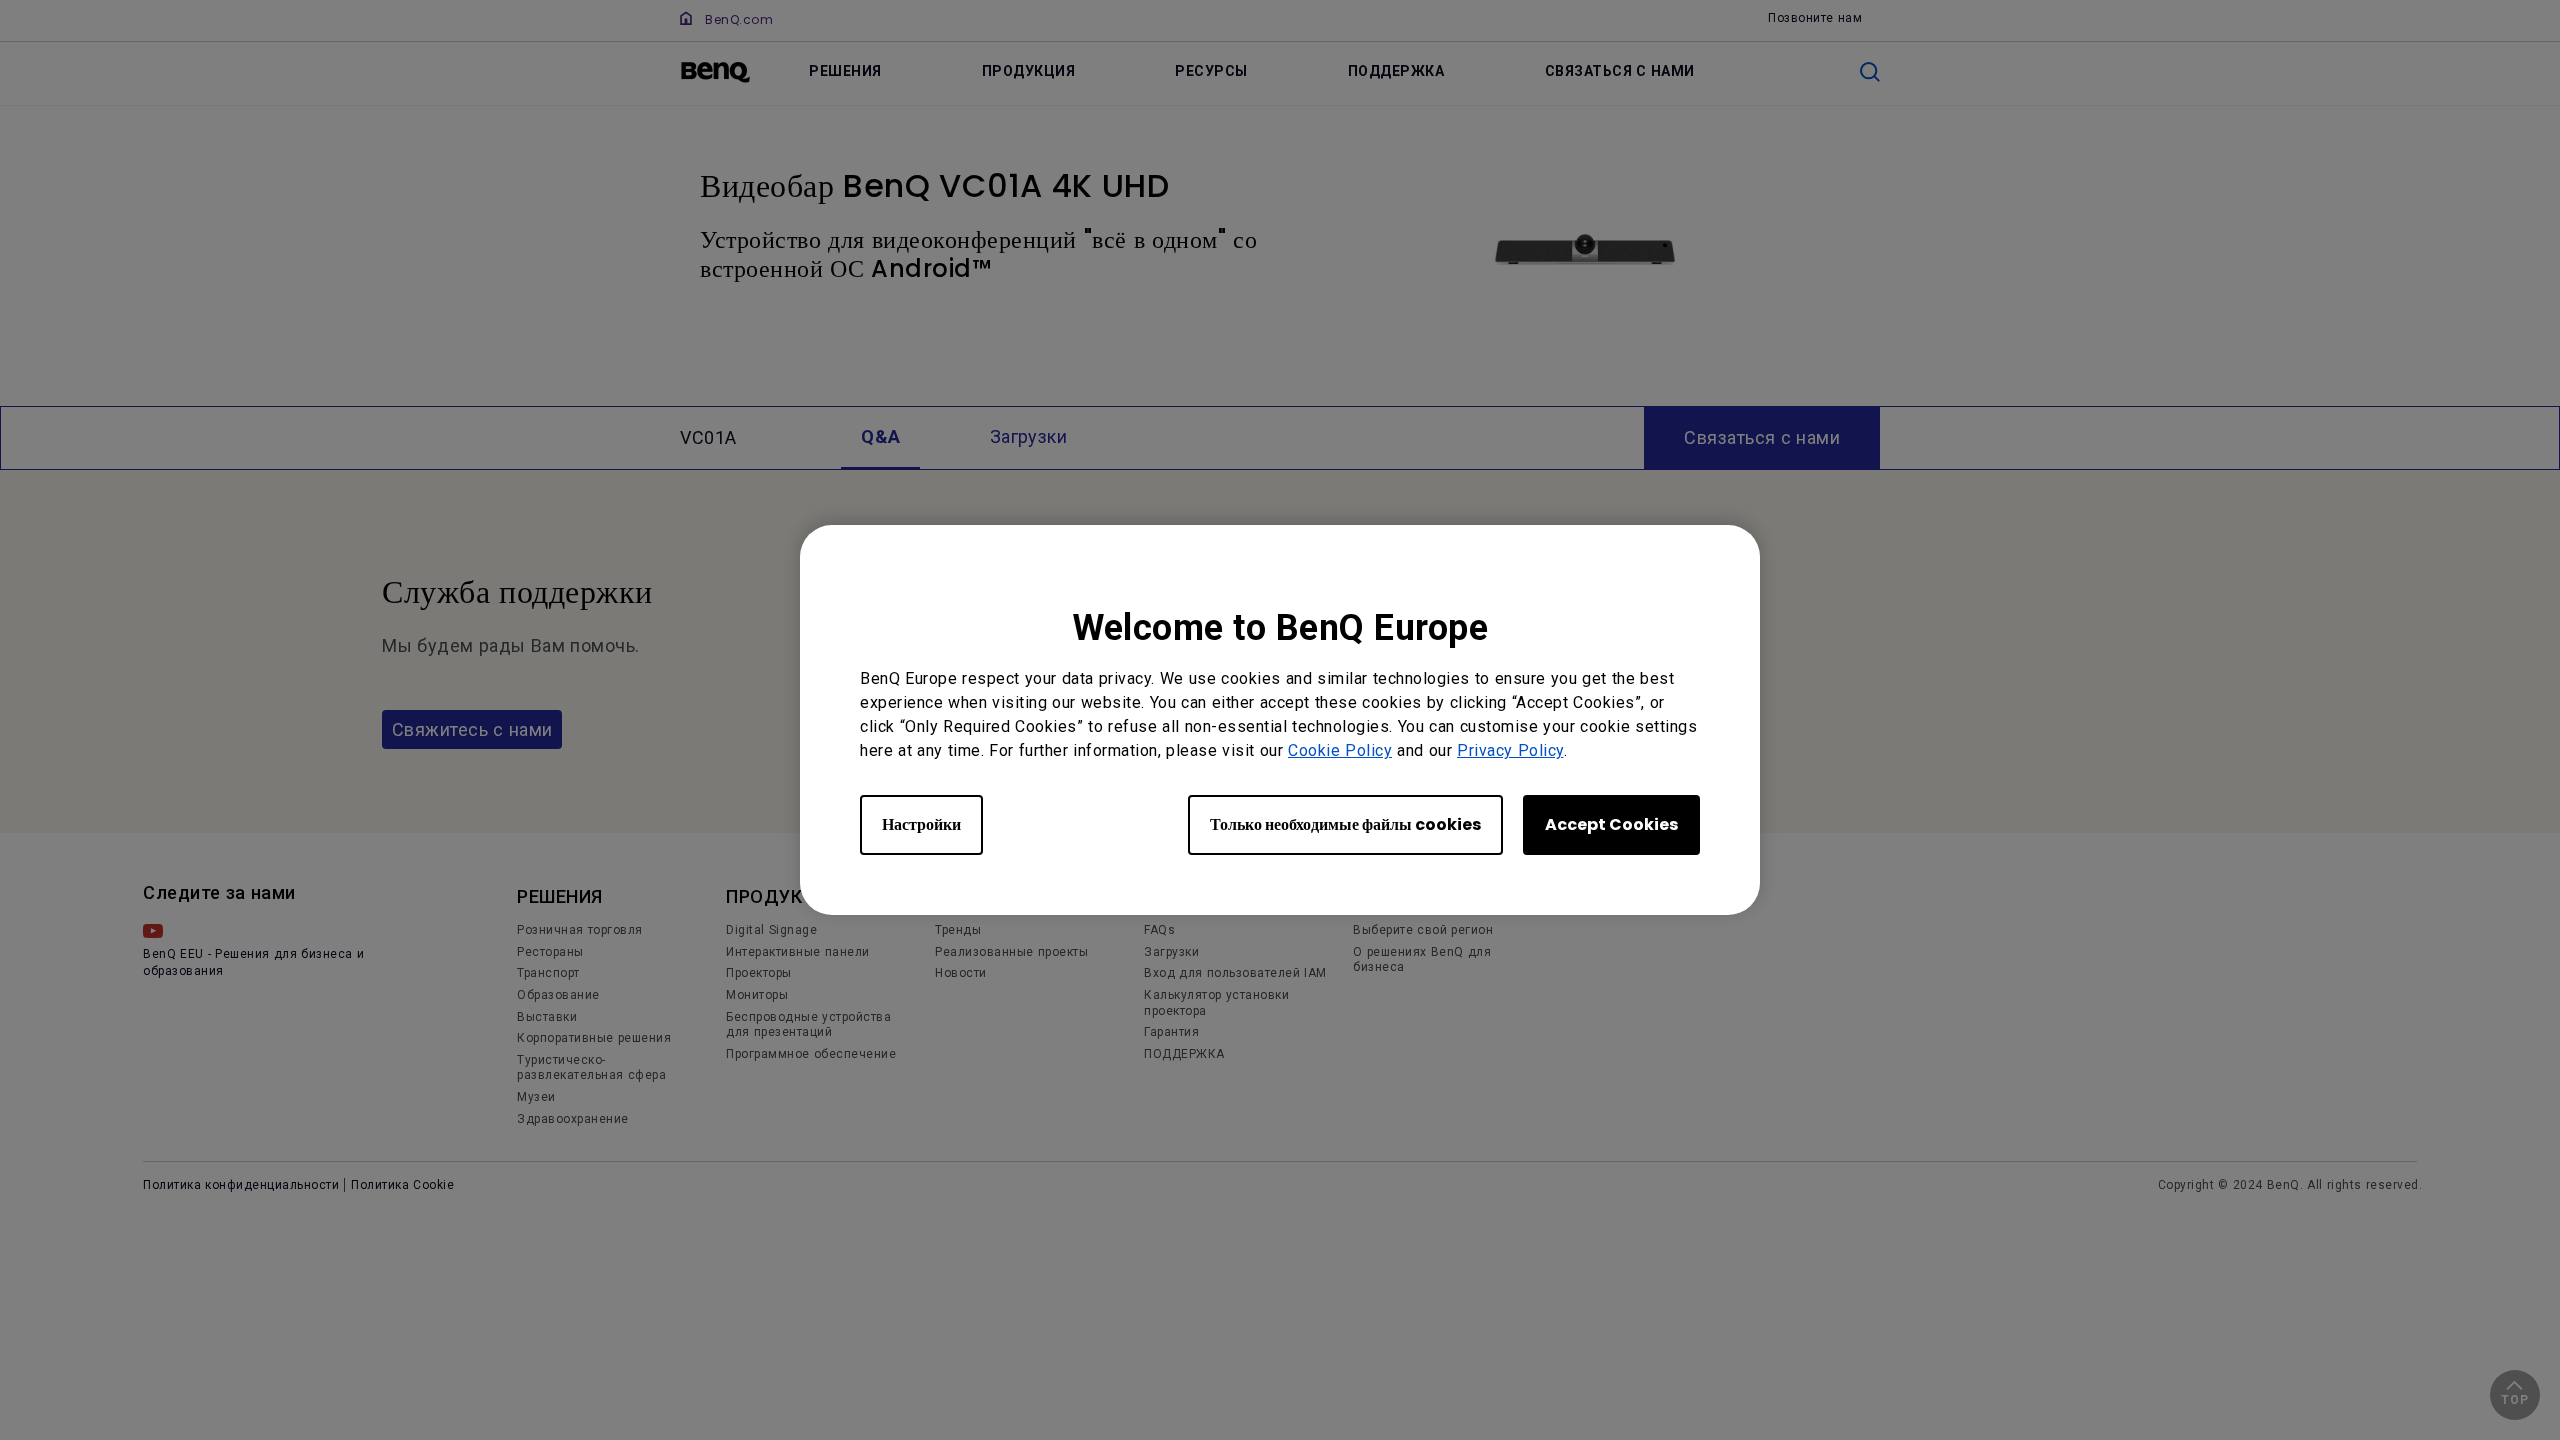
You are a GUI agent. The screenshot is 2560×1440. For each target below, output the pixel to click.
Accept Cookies (1611, 824)
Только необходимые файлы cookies (1345, 824)
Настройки (921, 824)
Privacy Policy (1510, 750)
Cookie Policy (1340, 750)
